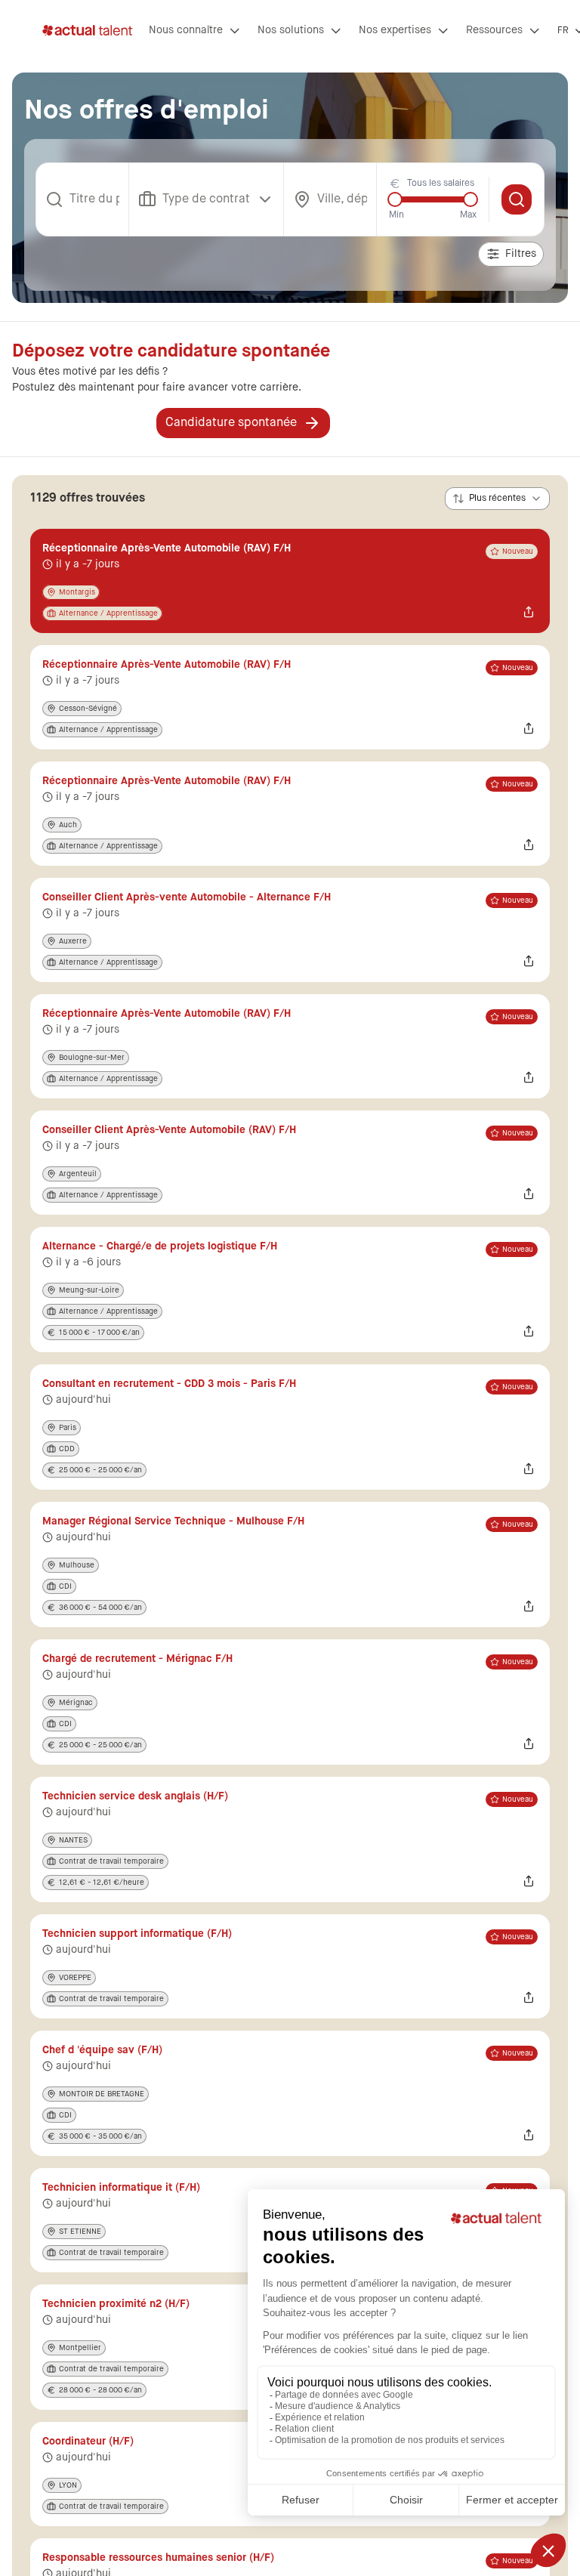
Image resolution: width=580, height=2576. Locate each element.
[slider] (395, 199)
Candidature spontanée (231, 423)
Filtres (521, 254)
